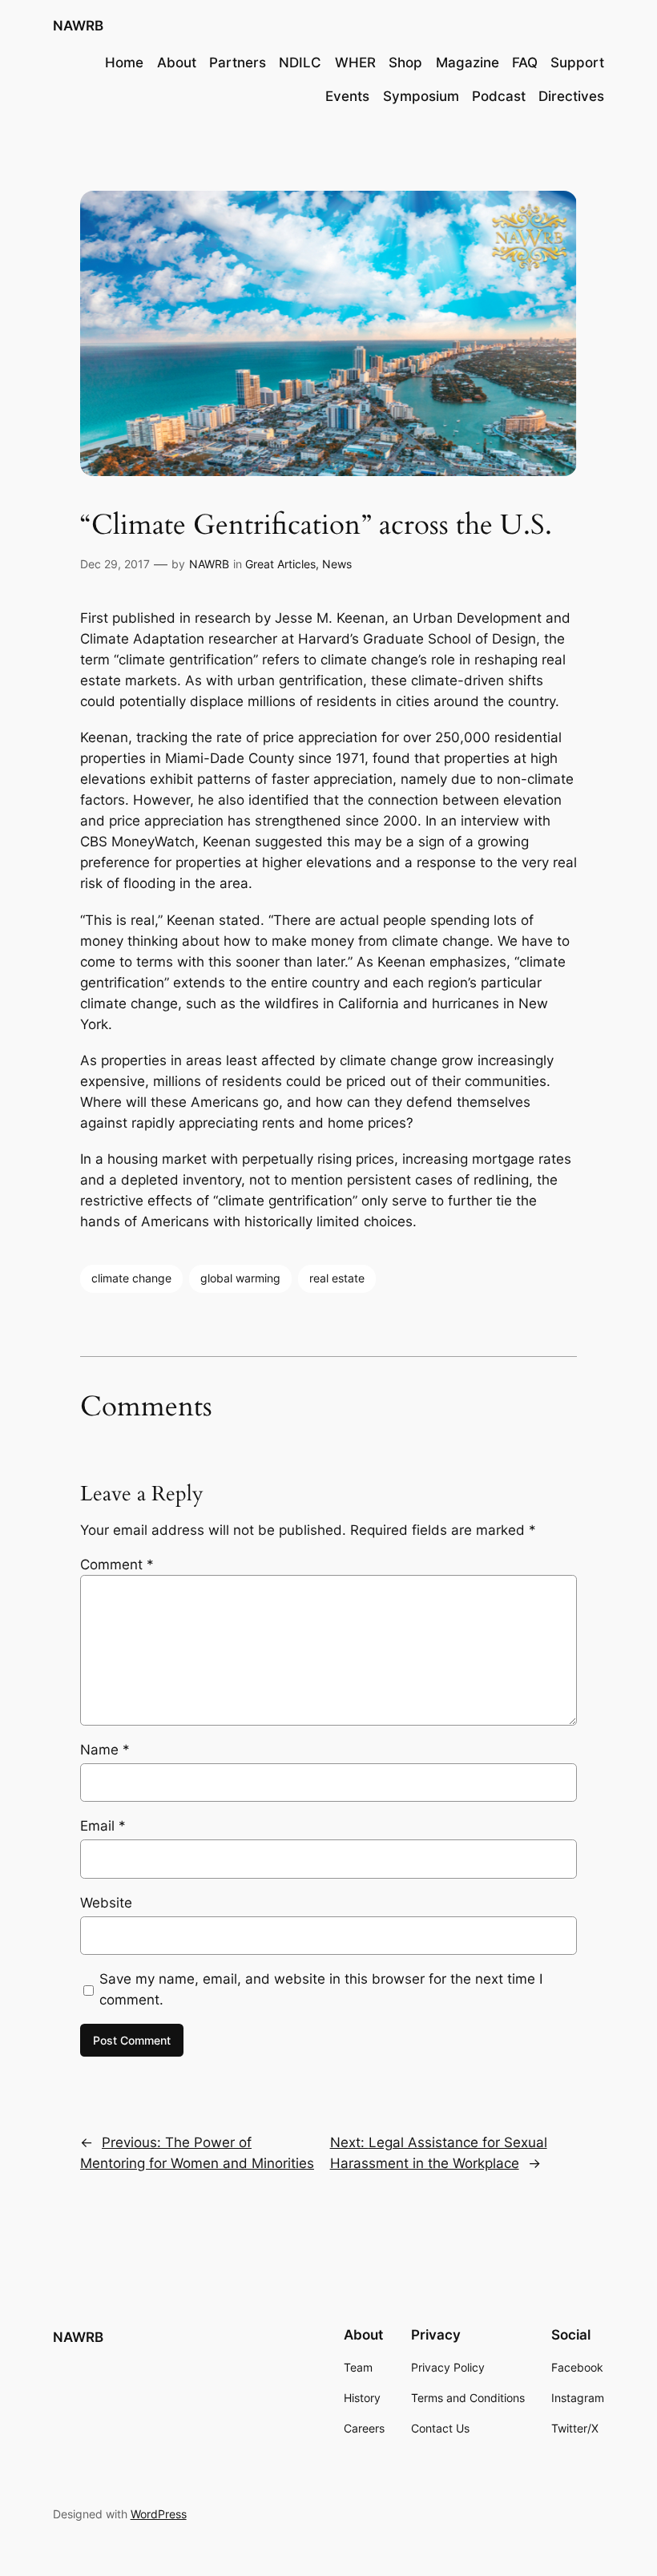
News (337, 564)
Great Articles (280, 564)
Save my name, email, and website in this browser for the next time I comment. (321, 1989)
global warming (240, 1278)
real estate (337, 1278)
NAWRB (78, 26)
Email (103, 1826)
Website (106, 1903)
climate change (131, 1278)
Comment (117, 1565)
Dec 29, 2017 (115, 564)
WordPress (159, 2514)
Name (105, 1750)
